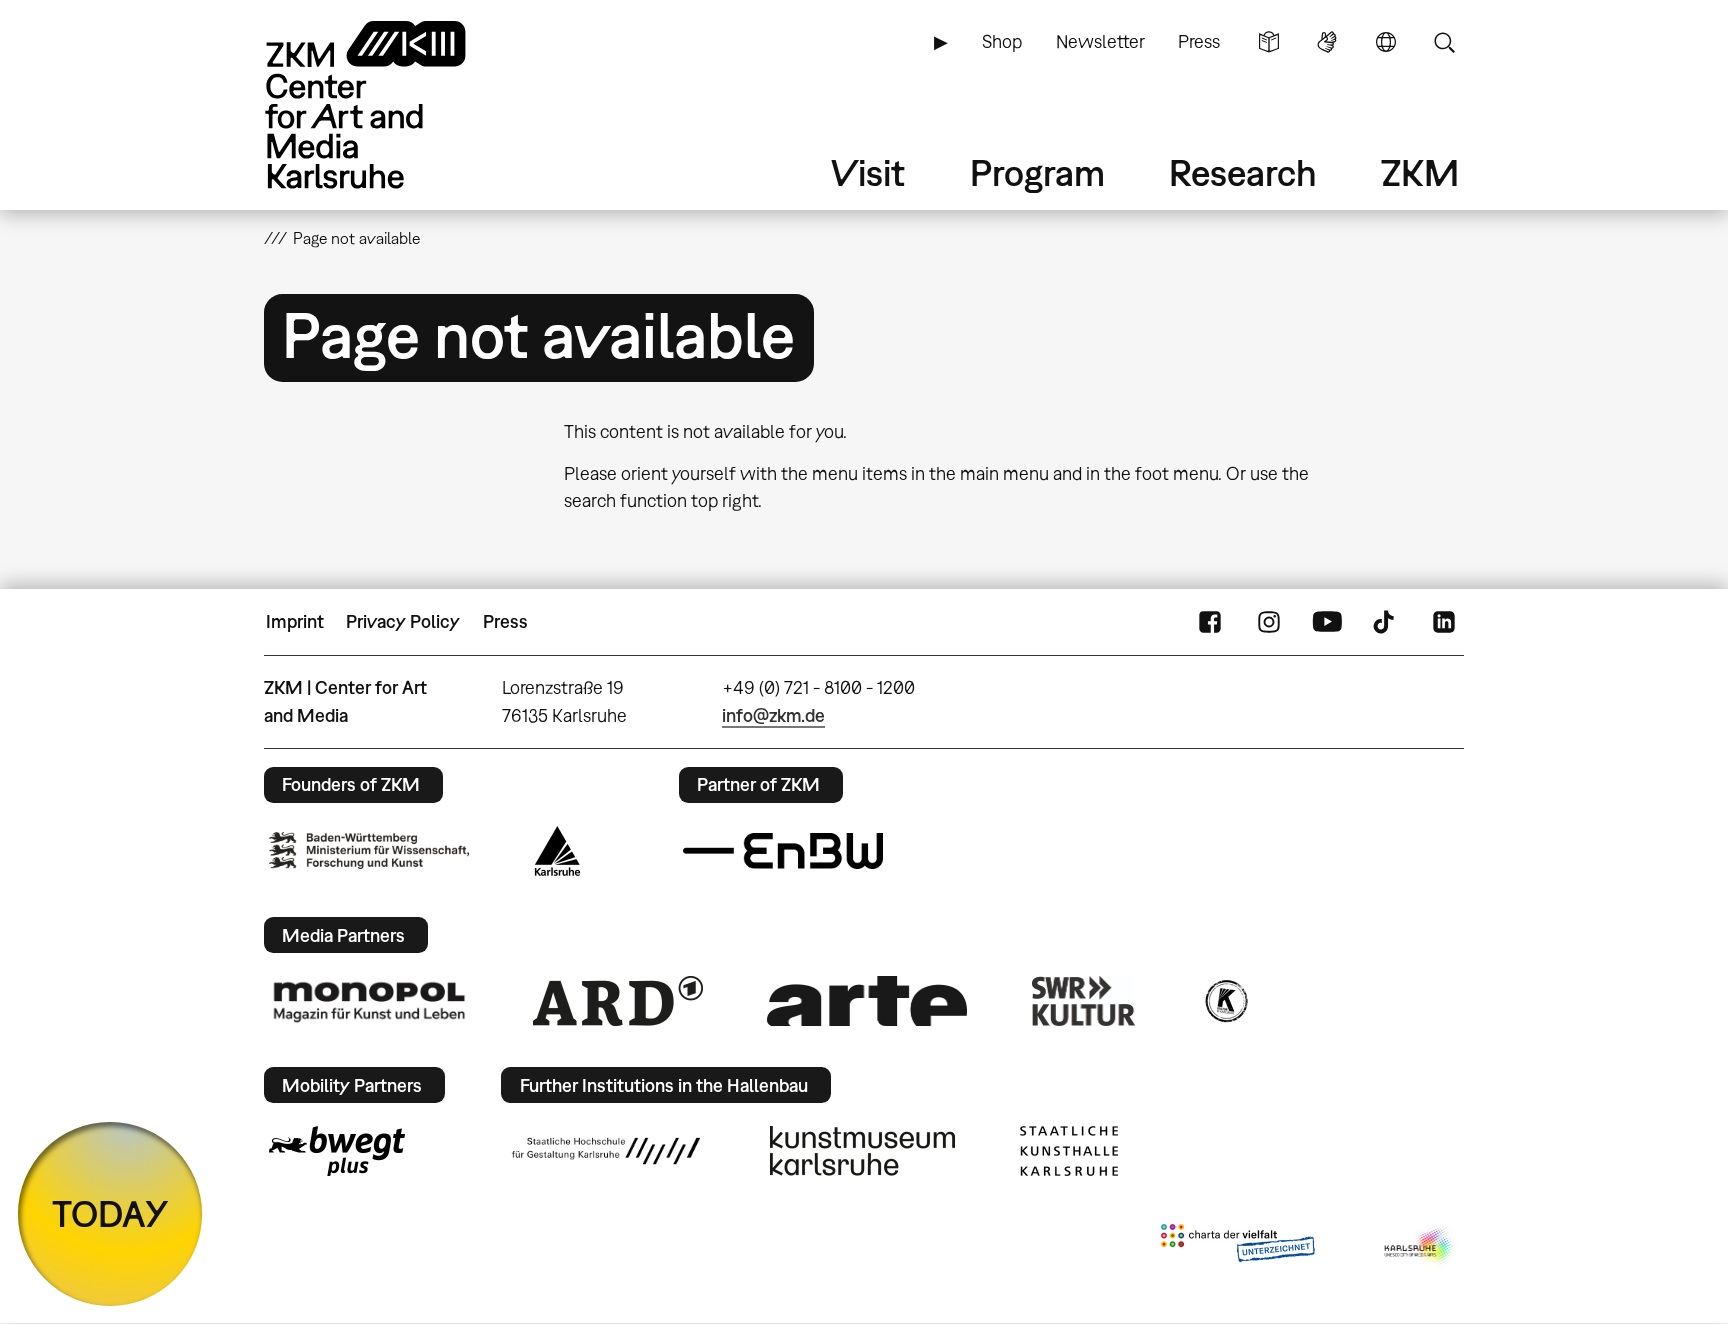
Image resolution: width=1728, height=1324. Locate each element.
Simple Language (1269, 42)
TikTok (1386, 622)
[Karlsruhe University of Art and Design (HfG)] (606, 1151)
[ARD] (618, 1001)
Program (1037, 172)
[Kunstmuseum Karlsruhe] (862, 1151)
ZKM (1420, 172)
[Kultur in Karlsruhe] (1225, 1001)
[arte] (867, 1000)
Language (1386, 42)
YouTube (1327, 622)
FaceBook (1210, 622)
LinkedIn (1444, 622)
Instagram (1269, 622)
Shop (1002, 41)
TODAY (110, 1213)
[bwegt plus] (337, 1151)
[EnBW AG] (783, 851)
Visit (868, 172)
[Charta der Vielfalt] (1237, 1247)
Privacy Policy (403, 621)
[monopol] (369, 1001)
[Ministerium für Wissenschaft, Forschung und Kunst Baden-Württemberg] (369, 850)
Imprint (295, 621)
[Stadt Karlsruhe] (557, 851)
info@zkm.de (773, 715)
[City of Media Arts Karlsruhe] (1420, 1247)
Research (1243, 172)
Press (1199, 41)
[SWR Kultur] (1084, 1001)
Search (1444, 42)
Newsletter (1100, 41)
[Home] (394, 104)
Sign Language (1327, 42)
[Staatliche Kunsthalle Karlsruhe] (1069, 1151)
